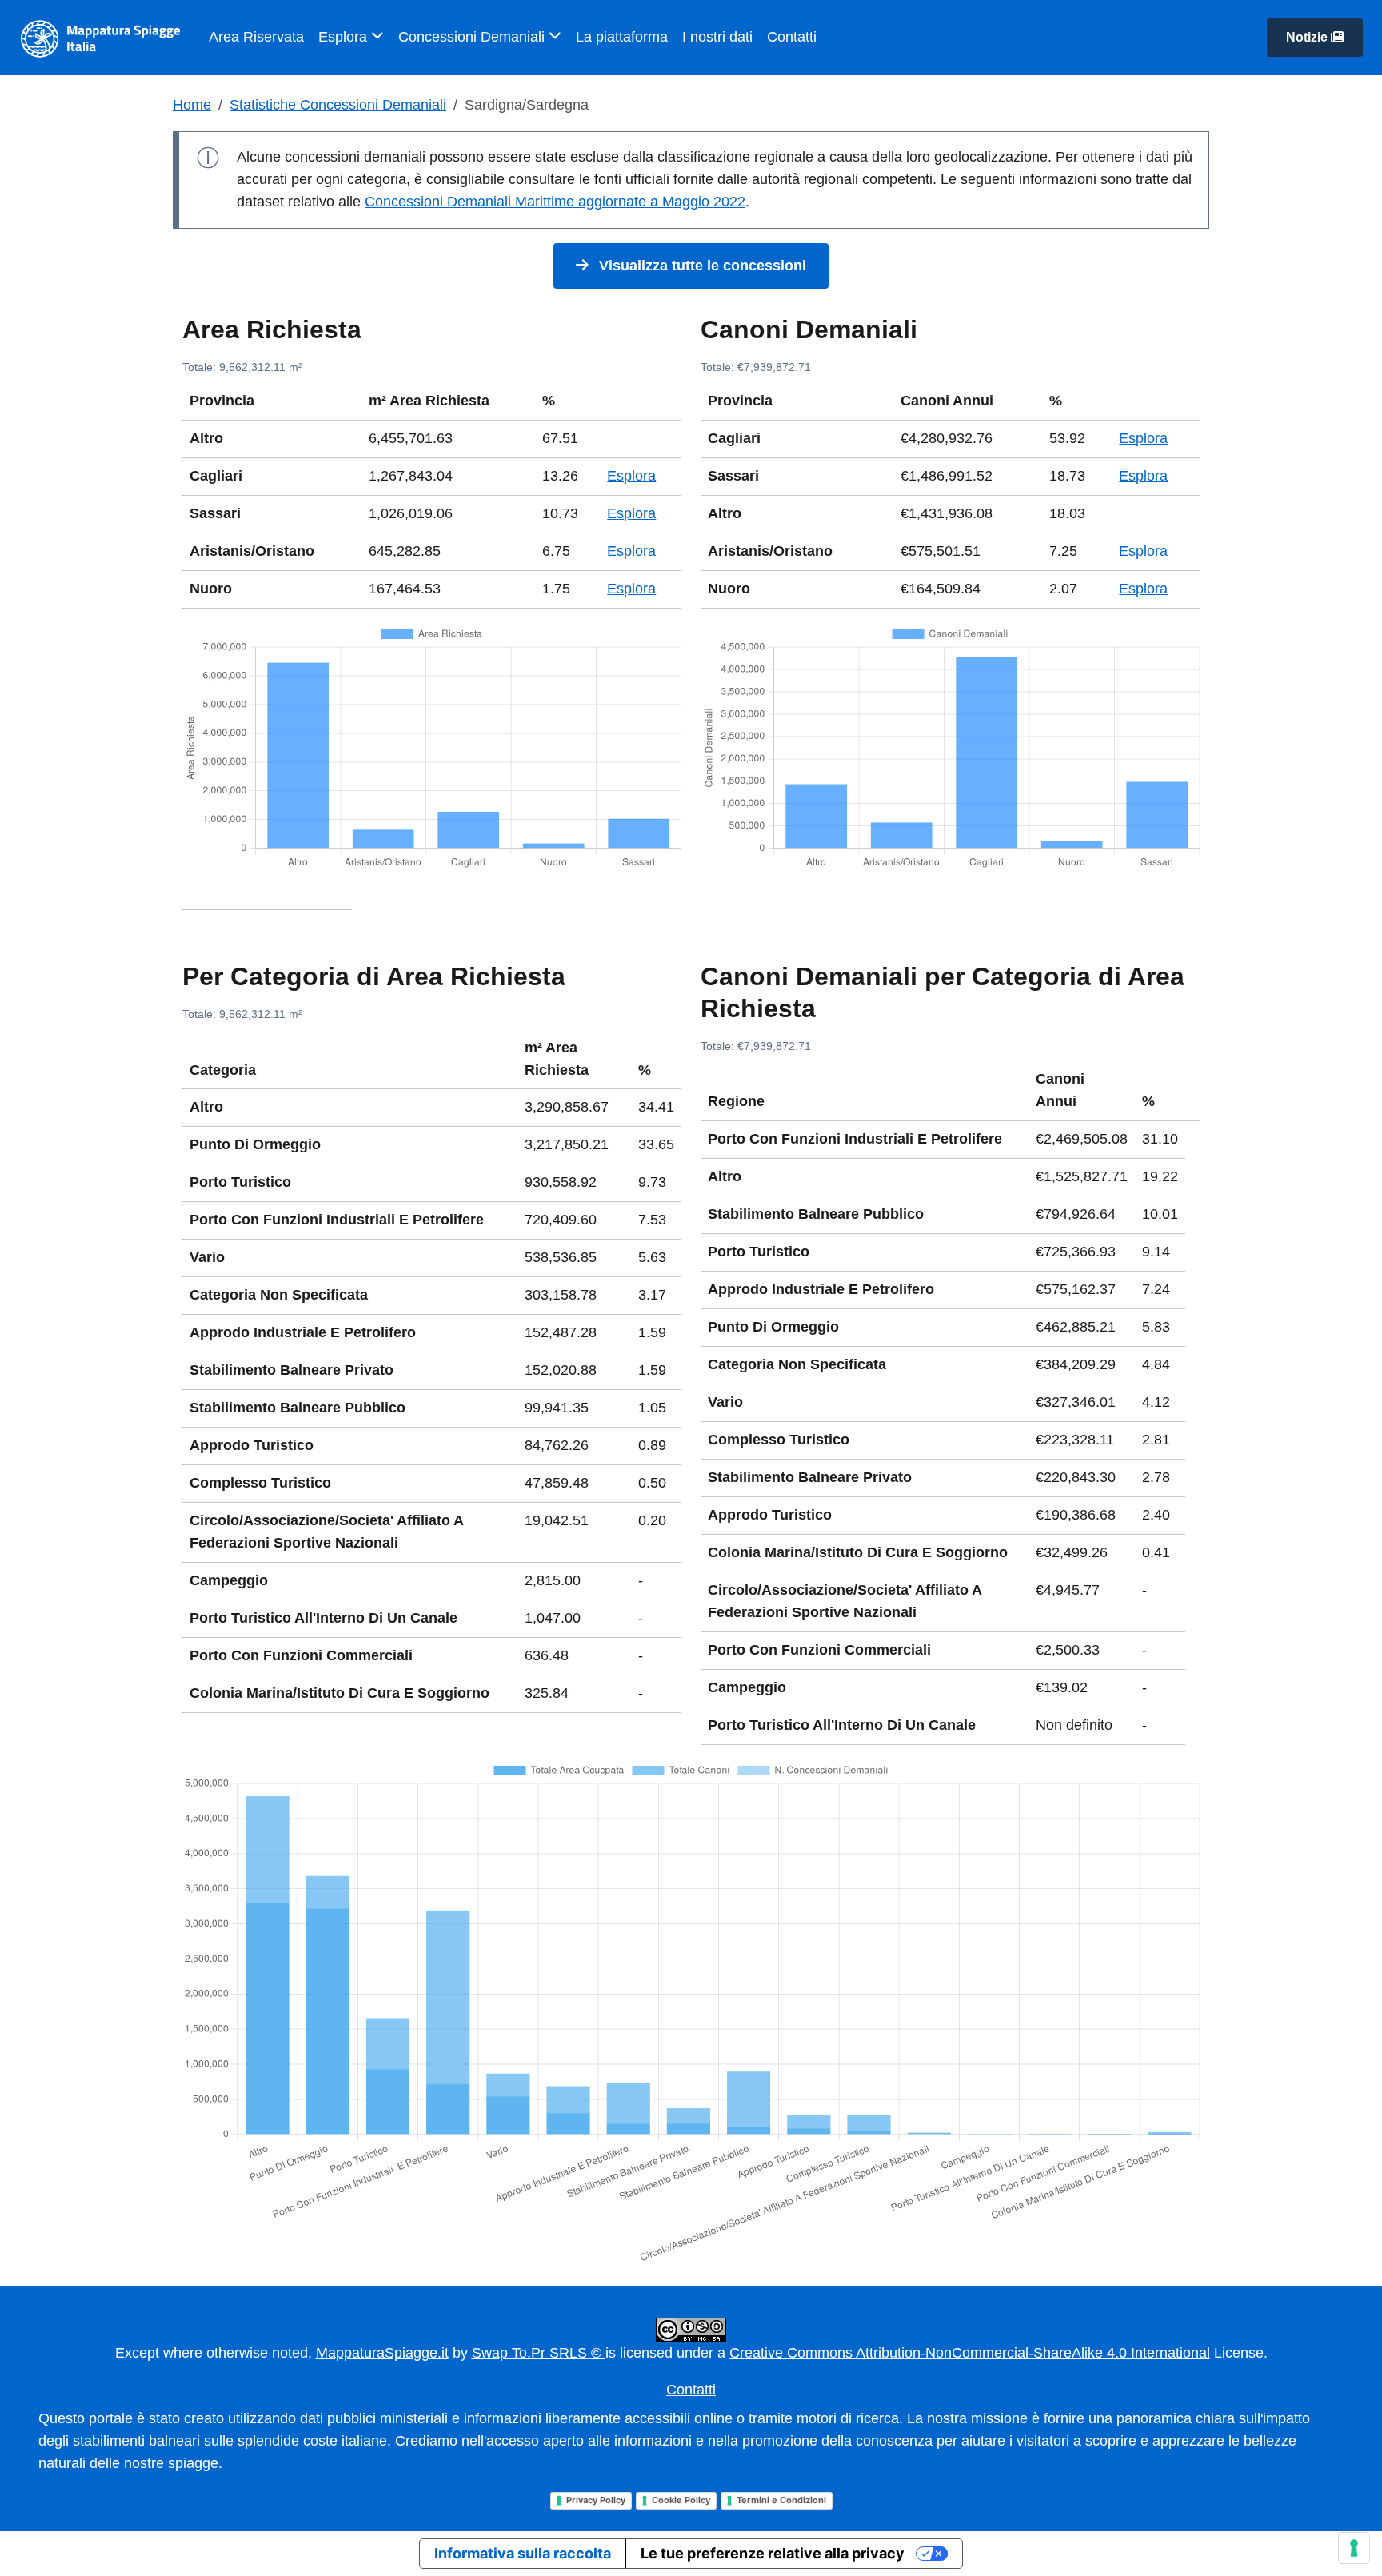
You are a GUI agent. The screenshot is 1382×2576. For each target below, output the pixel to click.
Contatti (792, 37)
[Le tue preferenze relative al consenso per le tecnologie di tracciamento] (1354, 2548)
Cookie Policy (681, 2500)
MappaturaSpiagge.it (382, 2353)
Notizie (1308, 37)
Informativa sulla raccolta (523, 2553)
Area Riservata (256, 37)
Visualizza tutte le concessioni (701, 266)
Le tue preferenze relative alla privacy (773, 2553)
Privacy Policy (596, 2500)
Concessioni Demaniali (473, 37)
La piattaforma (622, 37)
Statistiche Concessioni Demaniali (338, 105)
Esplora (345, 37)
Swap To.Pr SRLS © (539, 2353)
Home (192, 105)
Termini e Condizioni (781, 2500)
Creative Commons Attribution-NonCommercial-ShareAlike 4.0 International (970, 2353)
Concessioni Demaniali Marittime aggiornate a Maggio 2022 (555, 202)
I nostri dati (717, 37)
